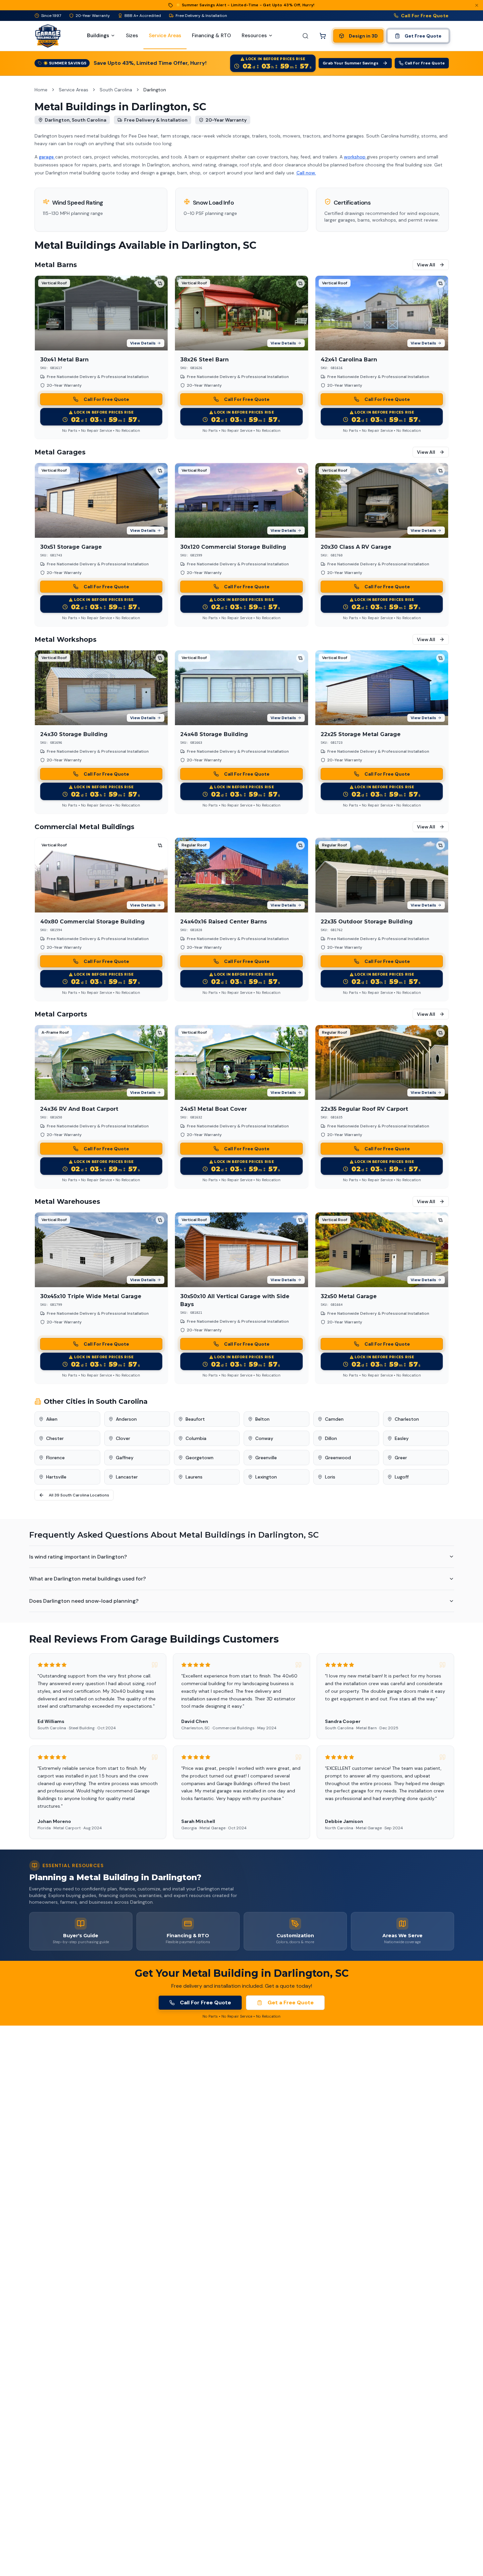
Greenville (266, 1458)
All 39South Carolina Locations (79, 1495)
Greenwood (338, 1458)
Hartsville (56, 1477)
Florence (55, 1458)
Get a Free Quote (291, 2003)
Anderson (126, 1419)
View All (426, 265)
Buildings (98, 36)
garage (47, 157)
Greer (401, 1458)
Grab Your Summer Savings (351, 63)
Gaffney (125, 1458)
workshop (355, 157)
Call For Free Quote (425, 16)
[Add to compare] (160, 283)
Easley (402, 1438)
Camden (334, 1419)
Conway (264, 1438)
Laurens (194, 1477)
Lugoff (402, 1477)
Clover (123, 1438)
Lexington (266, 1477)
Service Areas (74, 90)
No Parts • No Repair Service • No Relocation (101, 430)
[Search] (305, 36)
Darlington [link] (155, 90)
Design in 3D (363, 36)
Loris (330, 1477)
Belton (262, 1419)
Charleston (407, 1419)
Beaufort (195, 1419)
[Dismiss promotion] (477, 5)
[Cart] (323, 36)
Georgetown (200, 1458)
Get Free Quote (423, 36)
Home (41, 90)
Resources (254, 36)
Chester (55, 1438)
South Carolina (116, 90)
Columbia (196, 1438)
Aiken (52, 1419)
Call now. (306, 173)
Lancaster (127, 1477)
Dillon (331, 1438)
